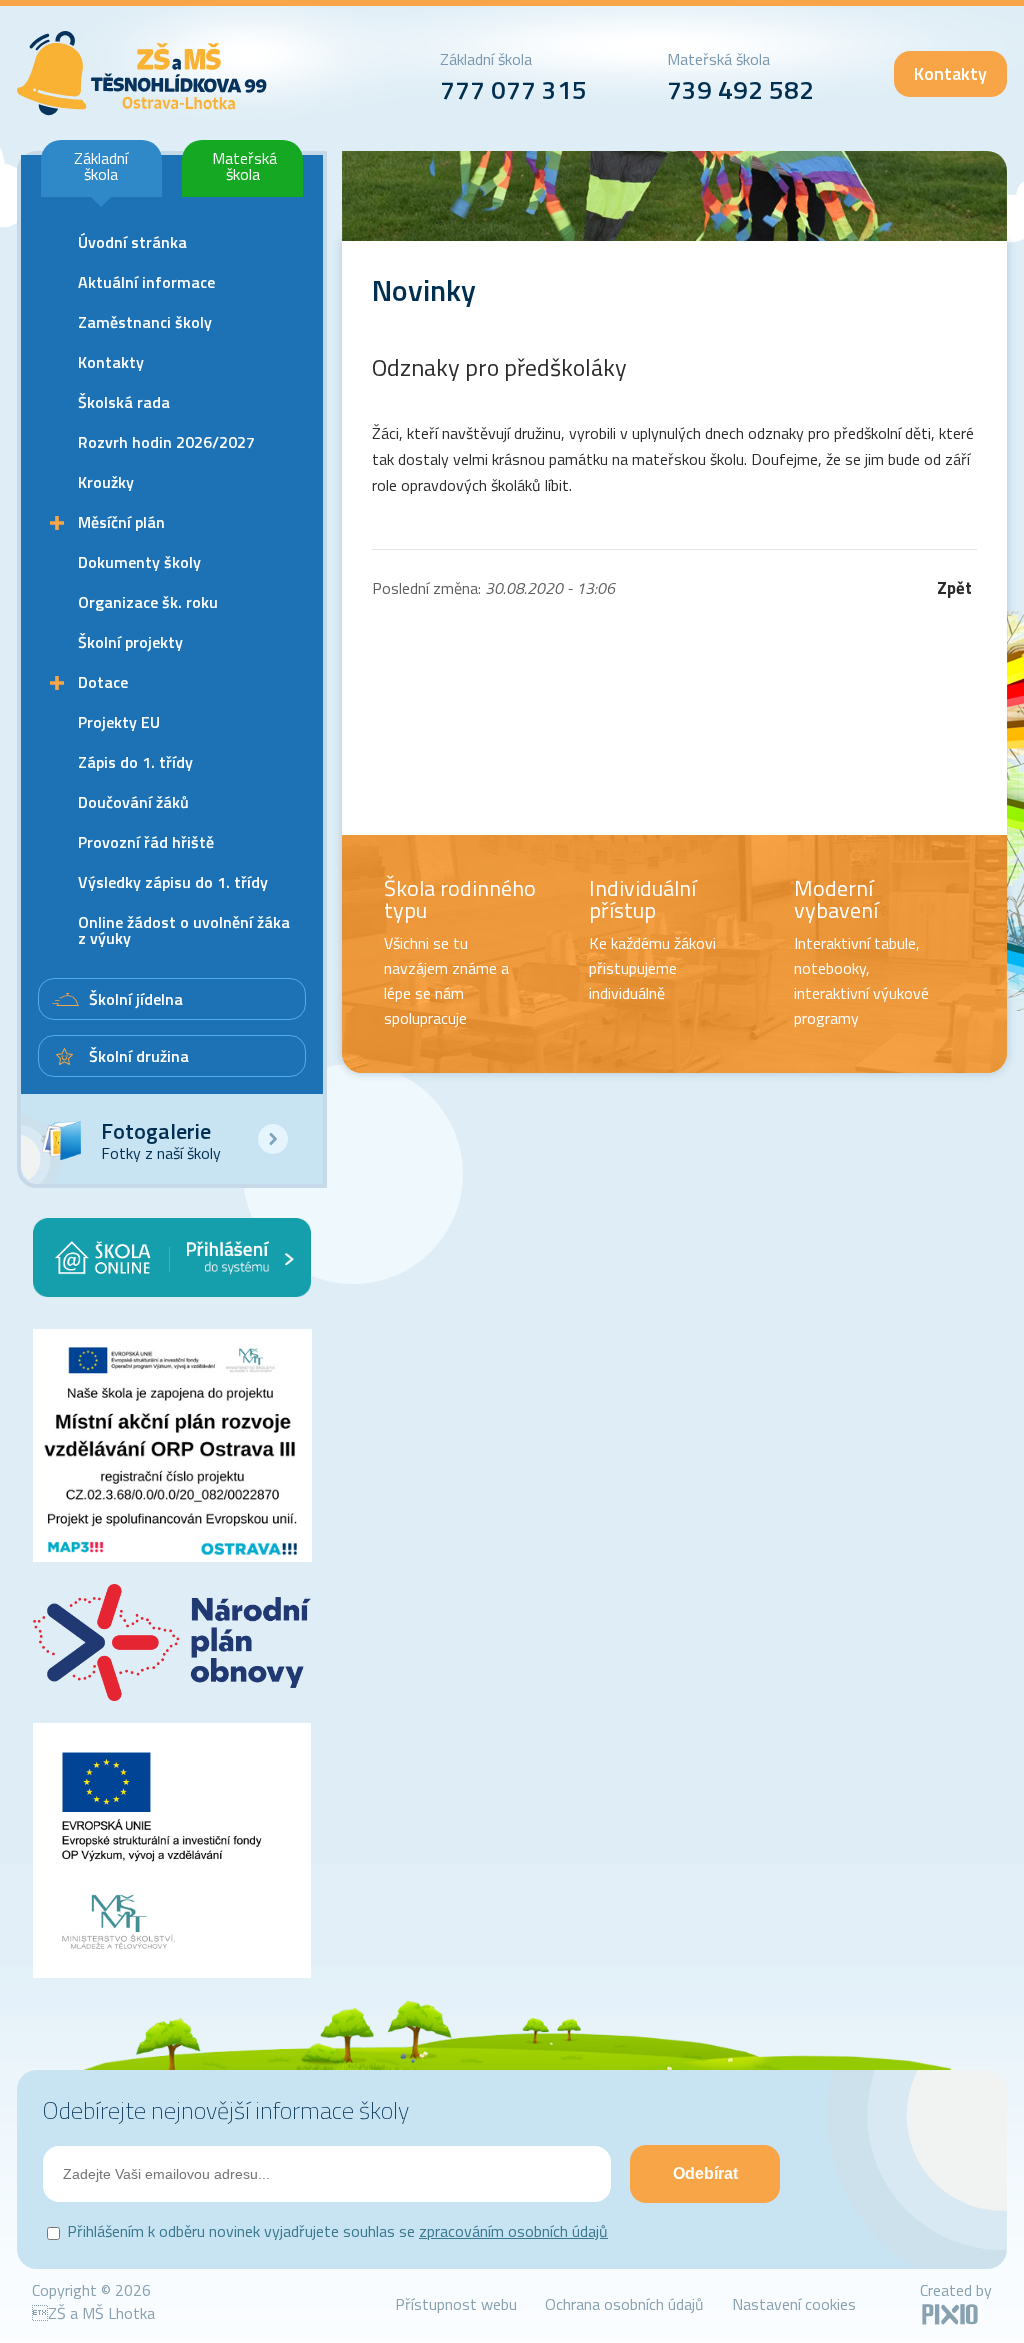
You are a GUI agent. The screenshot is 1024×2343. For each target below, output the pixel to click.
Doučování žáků (133, 802)
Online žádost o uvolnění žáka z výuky (184, 930)
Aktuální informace (146, 282)
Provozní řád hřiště (146, 842)
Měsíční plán (121, 522)
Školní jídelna (136, 999)
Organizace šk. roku (148, 602)
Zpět (954, 588)
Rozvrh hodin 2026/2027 (166, 442)
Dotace (103, 682)
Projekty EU (119, 722)
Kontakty (950, 73)
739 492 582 (740, 89)
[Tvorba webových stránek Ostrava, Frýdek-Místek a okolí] (950, 2321)
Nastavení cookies (794, 2304)
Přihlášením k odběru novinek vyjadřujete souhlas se (337, 2231)
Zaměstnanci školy (145, 322)
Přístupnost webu (456, 2304)
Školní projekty (130, 642)
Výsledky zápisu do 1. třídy (173, 882)
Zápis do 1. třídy (135, 762)
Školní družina (139, 1056)
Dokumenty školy (139, 562)
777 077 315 (513, 89)
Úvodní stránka (132, 242)
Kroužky (106, 482)
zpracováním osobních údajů (513, 2231)
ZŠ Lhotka (142, 73)
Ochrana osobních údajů (624, 2304)
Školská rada (124, 402)
